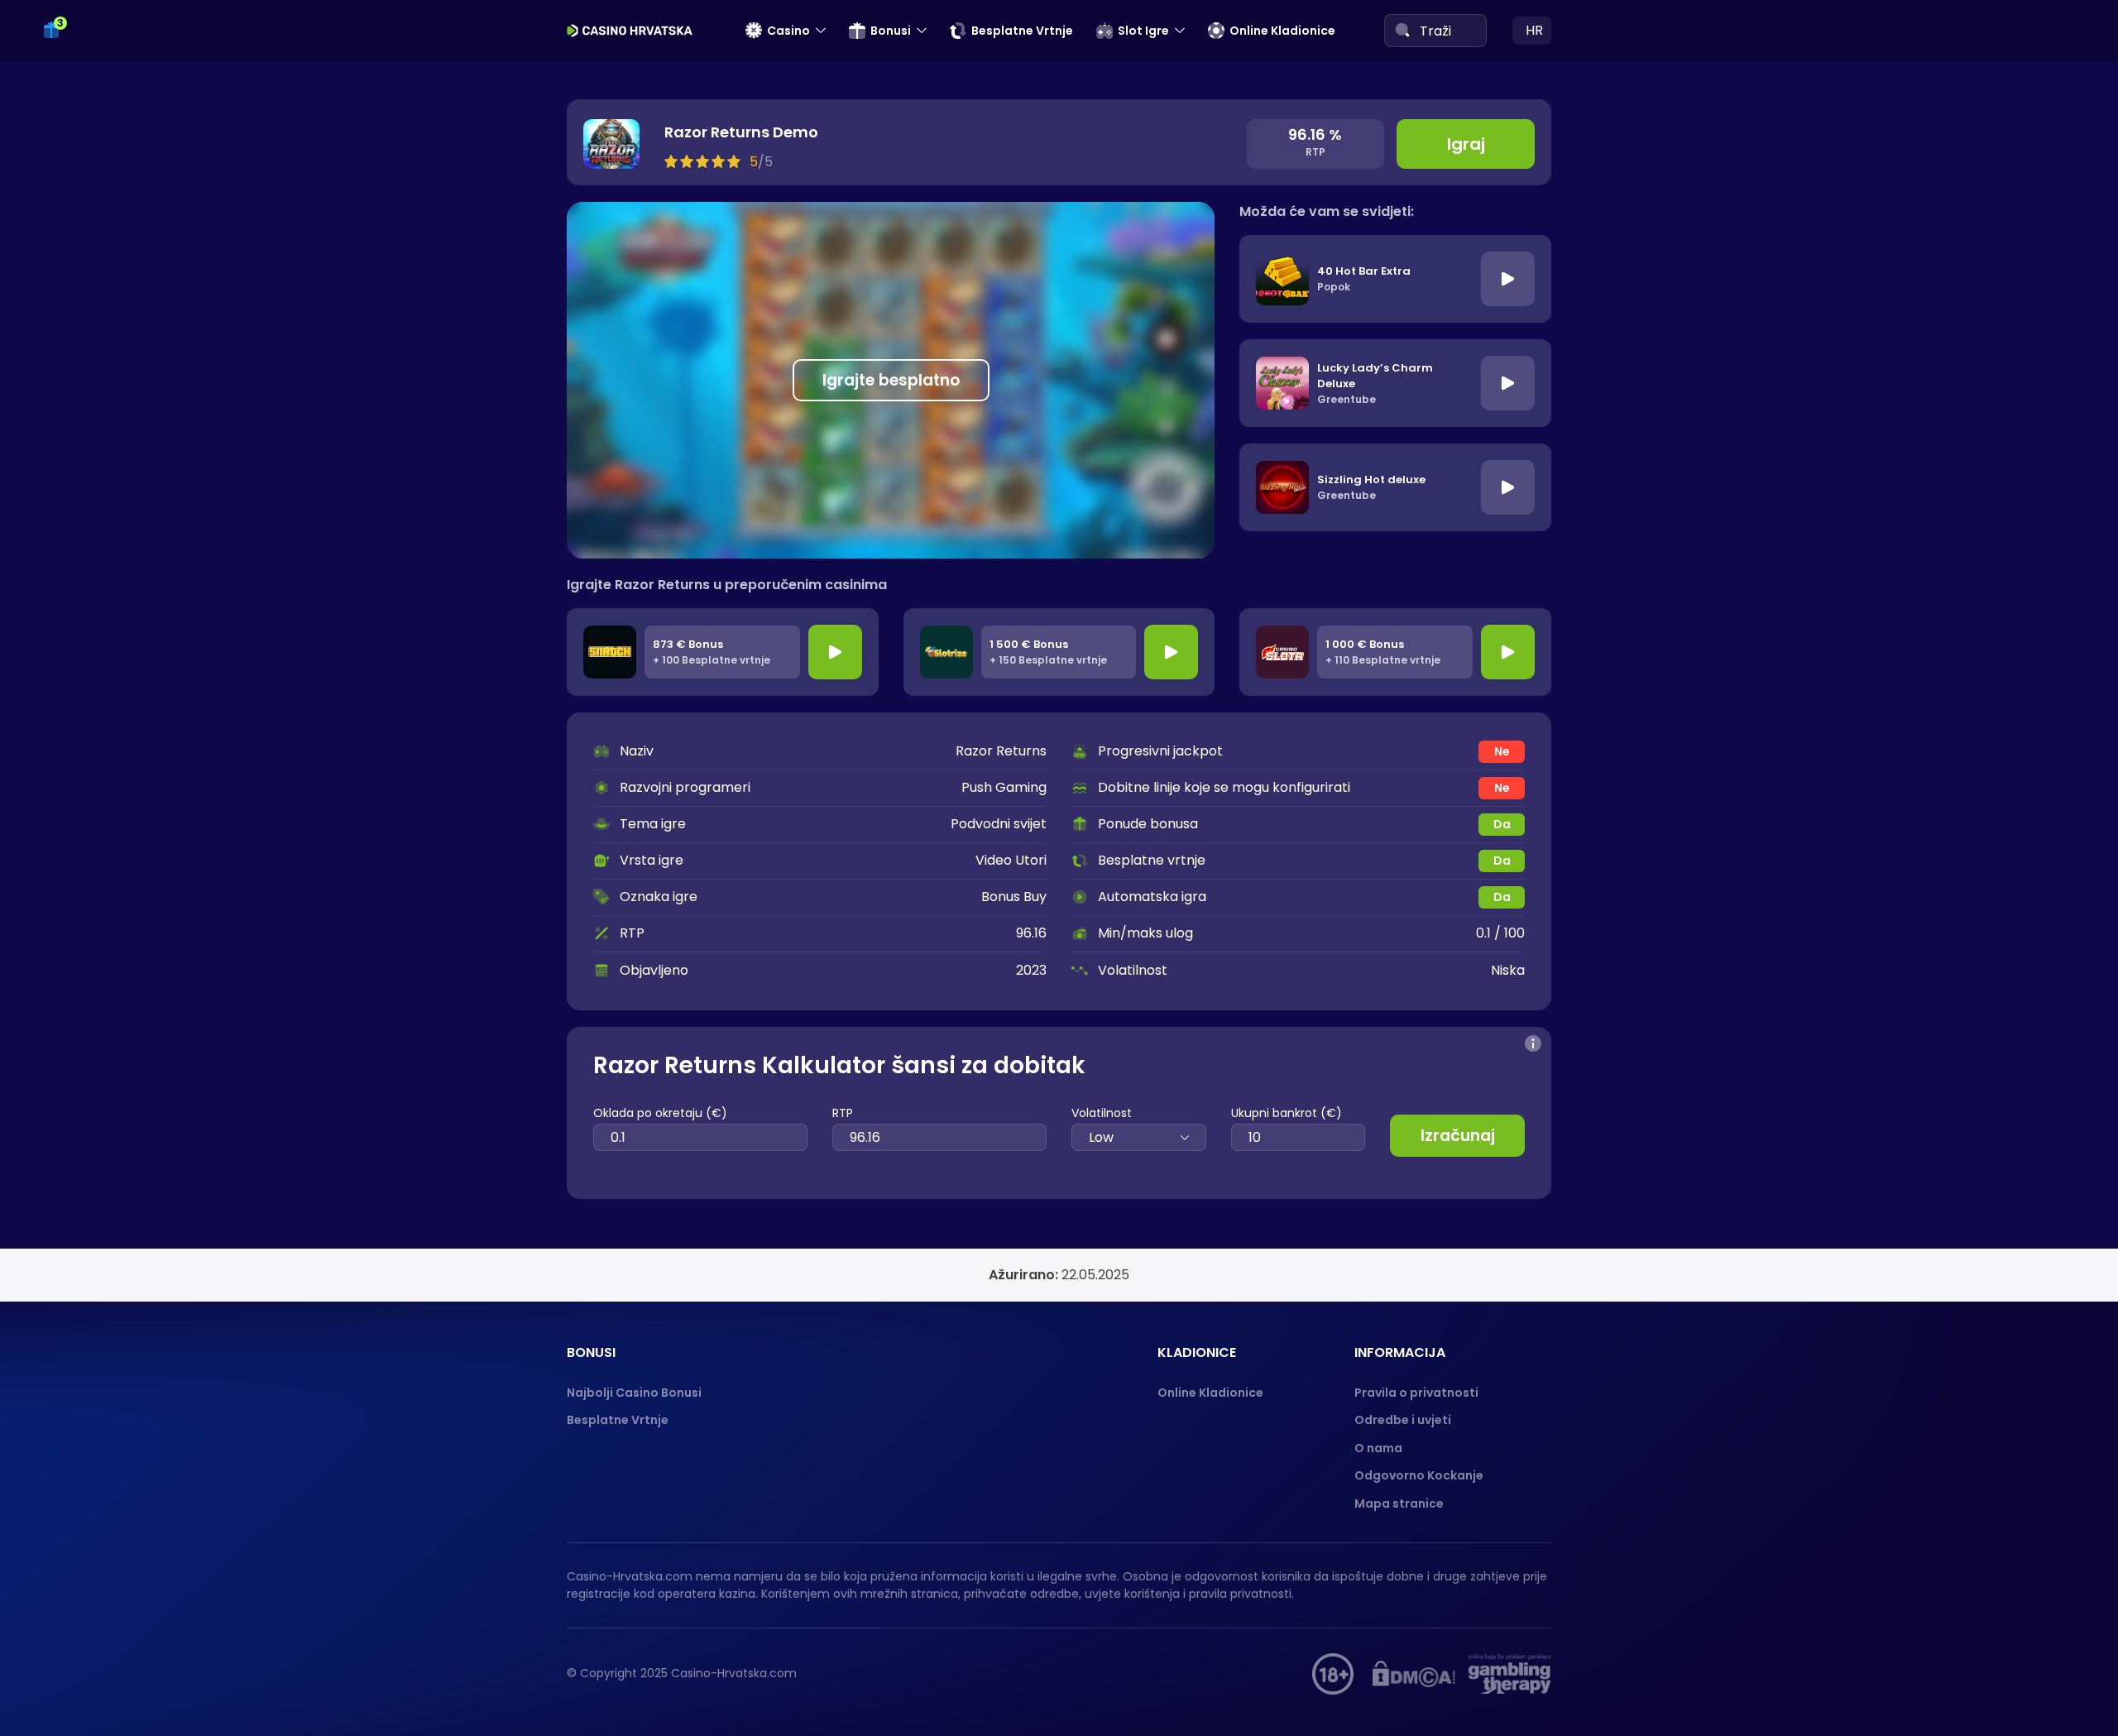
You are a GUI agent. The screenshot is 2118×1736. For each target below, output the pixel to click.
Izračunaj (1458, 1136)
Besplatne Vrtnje (1022, 31)
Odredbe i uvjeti (1403, 1420)
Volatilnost (1102, 1113)
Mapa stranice (1399, 1503)
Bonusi (891, 31)
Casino (788, 31)
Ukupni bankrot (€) (1287, 1113)
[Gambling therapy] (1510, 1674)
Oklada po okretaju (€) (660, 1113)
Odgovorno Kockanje (1419, 1475)
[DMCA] (1414, 1674)
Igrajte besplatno (891, 380)
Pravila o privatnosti (1416, 1393)
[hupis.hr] (1333, 1674)
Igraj (1466, 144)
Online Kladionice (1282, 31)
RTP (843, 1113)
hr (1534, 30)
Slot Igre (1143, 31)
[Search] (1402, 30)
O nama (1378, 1448)
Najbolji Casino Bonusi (634, 1393)
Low (1101, 1137)
